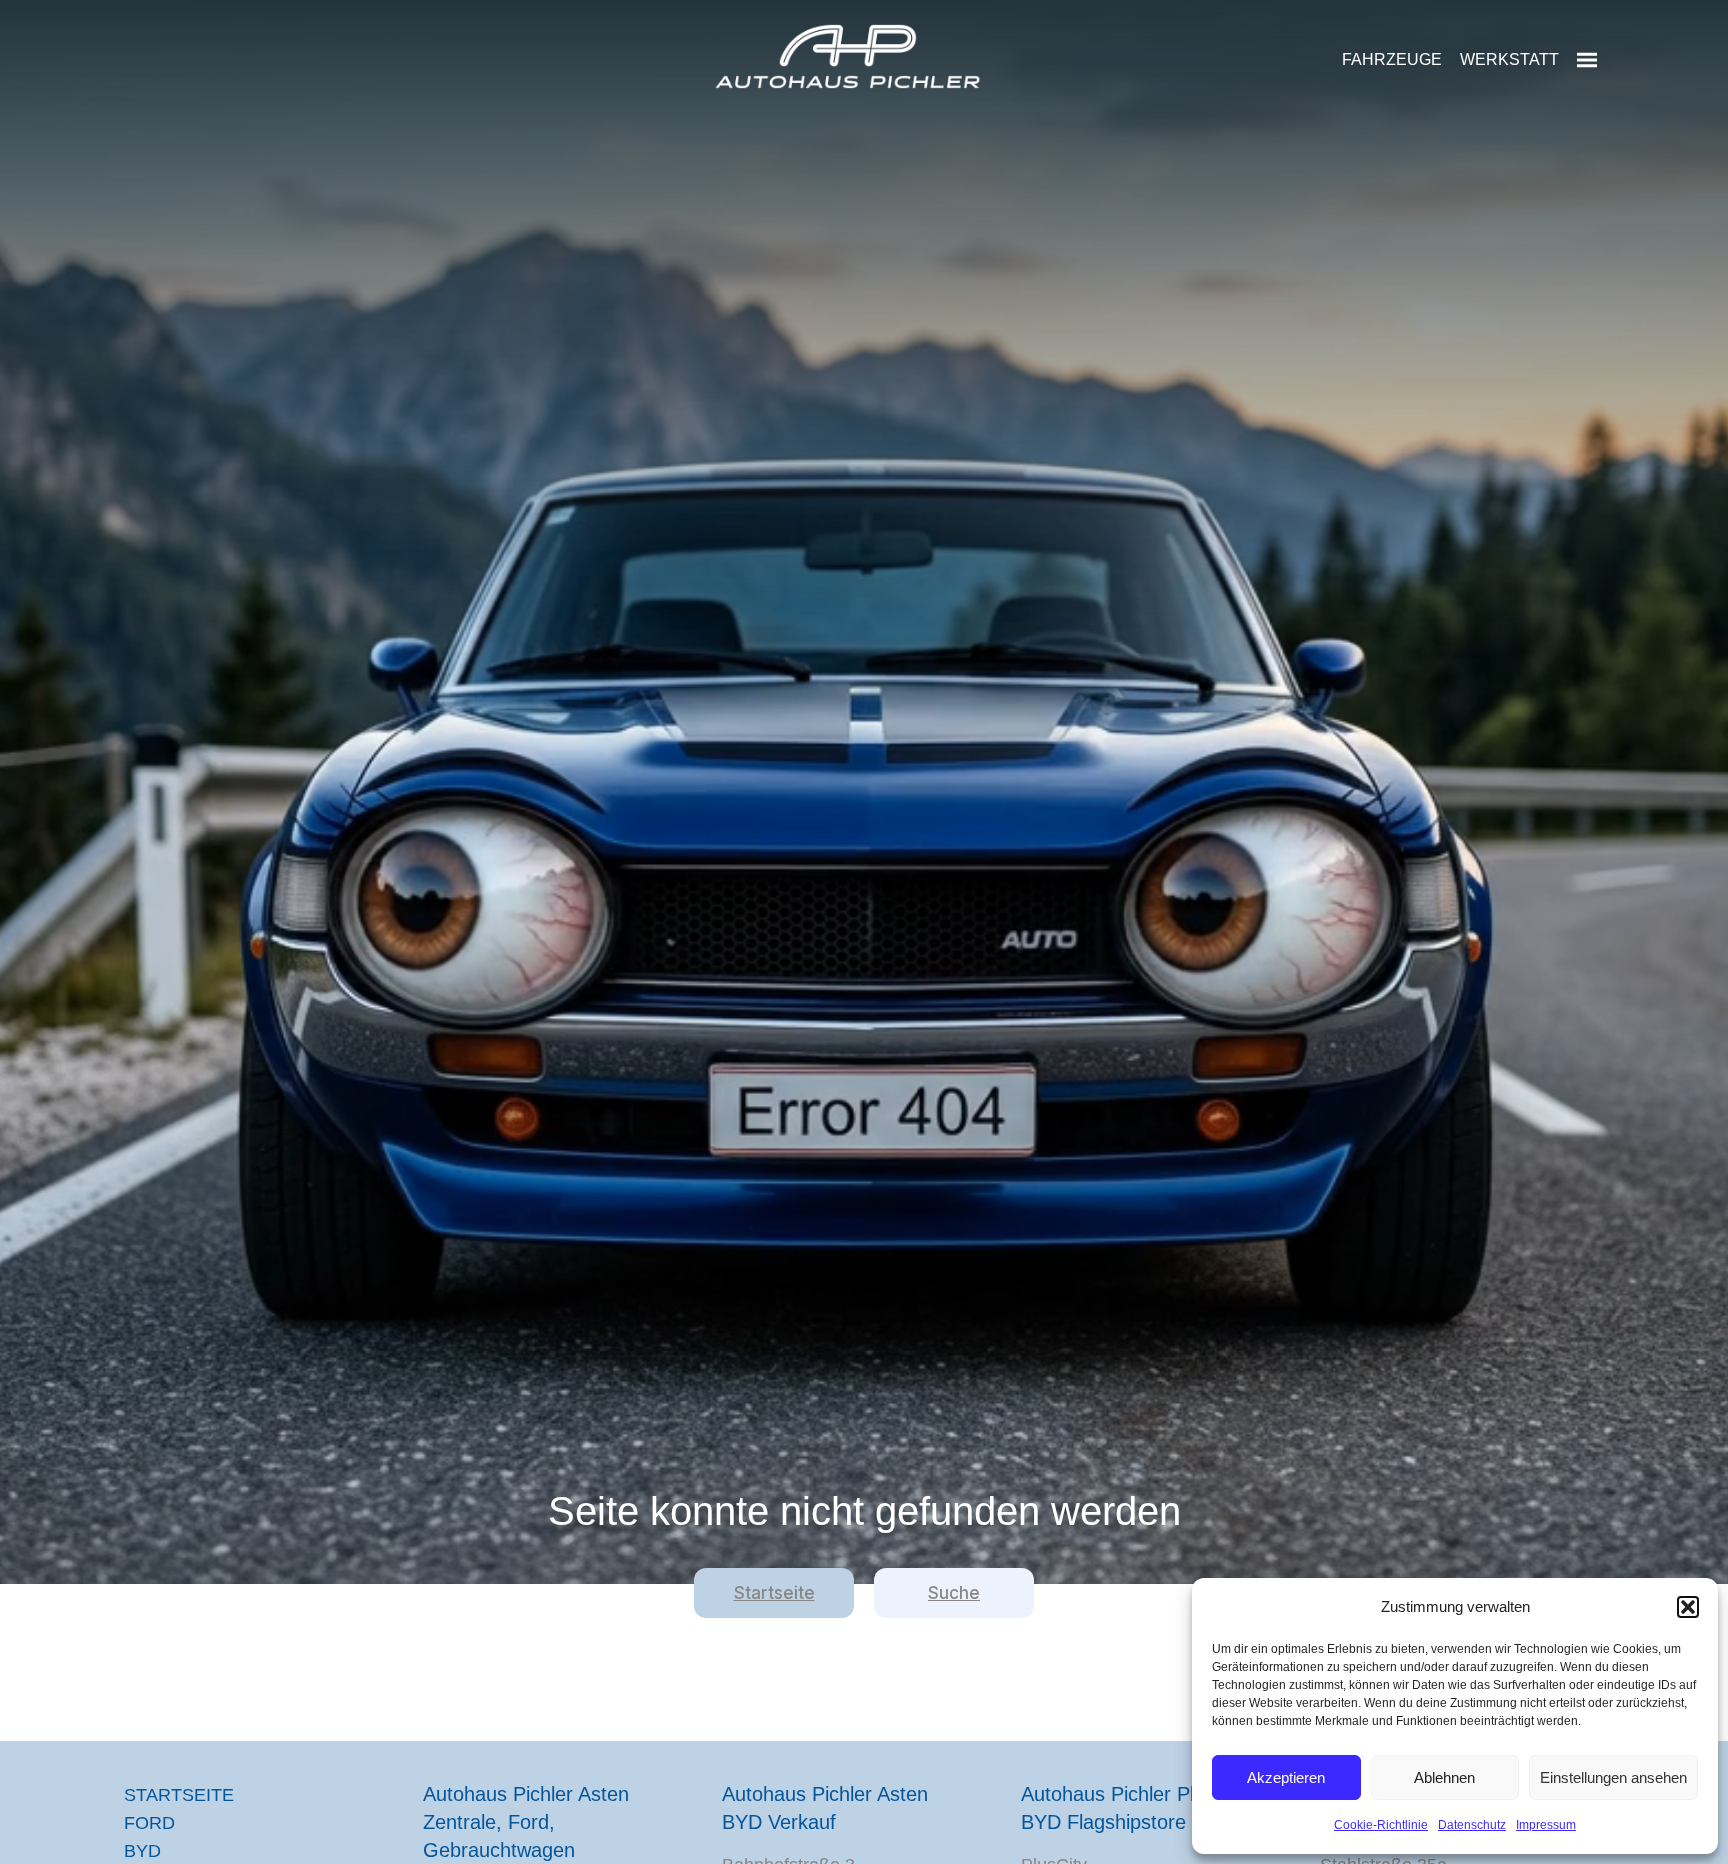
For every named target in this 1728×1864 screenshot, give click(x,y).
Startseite (774, 1593)
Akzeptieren (1286, 1777)
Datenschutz (1472, 1825)
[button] (1688, 1607)
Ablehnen (1444, 1777)
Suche (954, 1593)
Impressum (1546, 1825)
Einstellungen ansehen (1613, 1777)
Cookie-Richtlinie (1381, 1825)
